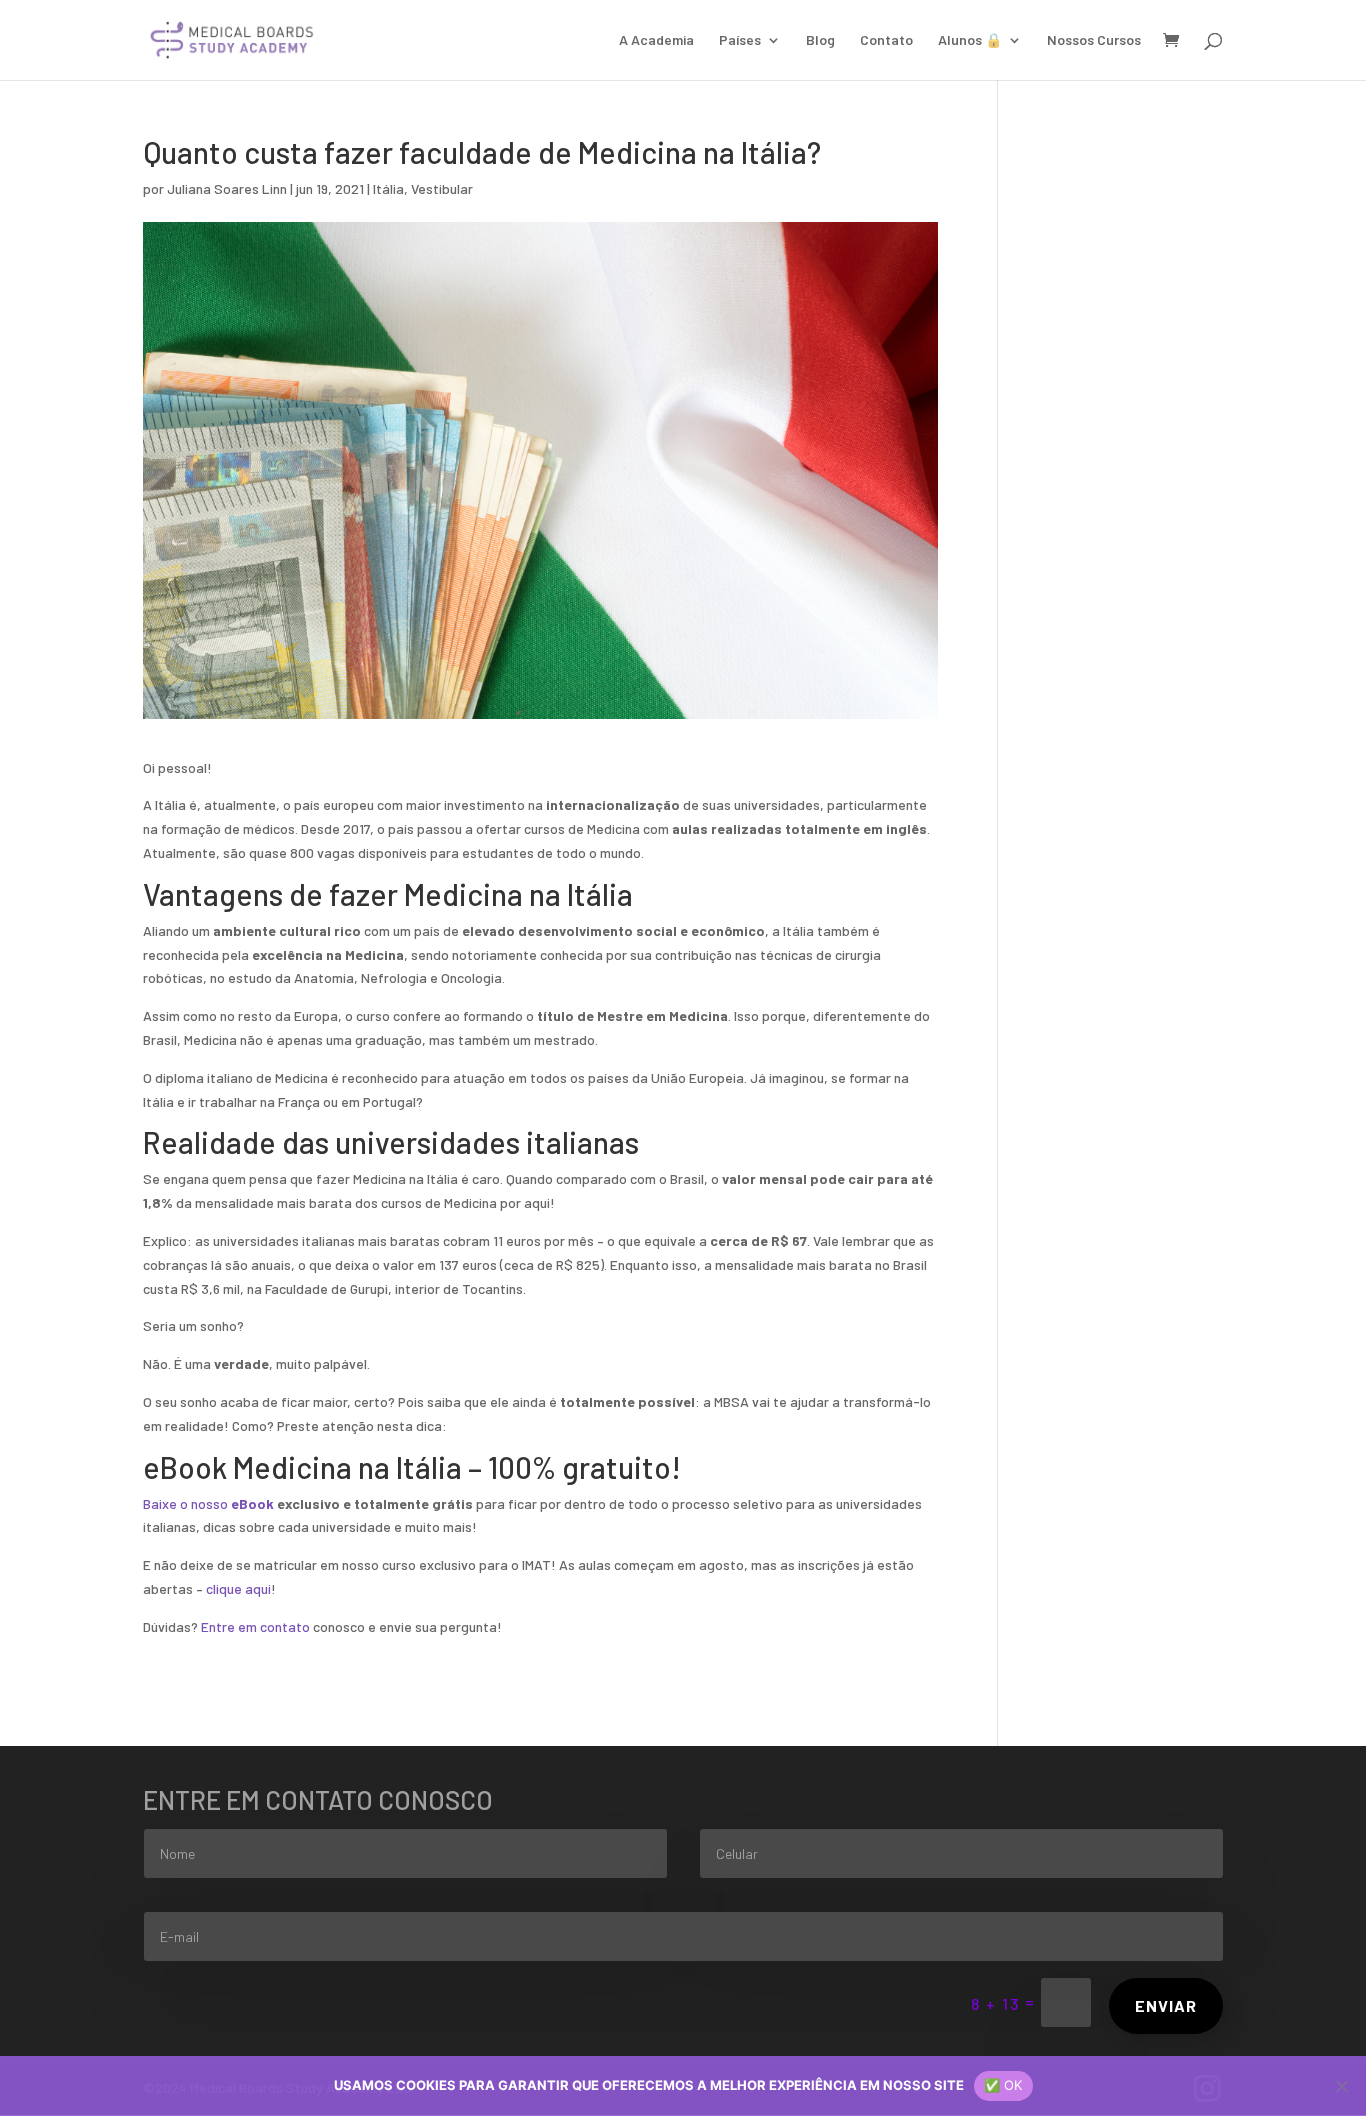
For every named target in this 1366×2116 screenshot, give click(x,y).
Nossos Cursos (1094, 40)
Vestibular (442, 188)
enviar (1166, 2005)
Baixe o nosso (208, 1503)
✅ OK (1003, 2085)
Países (740, 40)
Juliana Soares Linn (227, 188)
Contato (886, 40)
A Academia (656, 40)
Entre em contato (255, 1626)
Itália (388, 188)
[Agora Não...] (1341, 2086)
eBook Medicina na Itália (302, 1467)
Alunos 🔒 (970, 40)
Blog (820, 40)
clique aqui (238, 1588)
